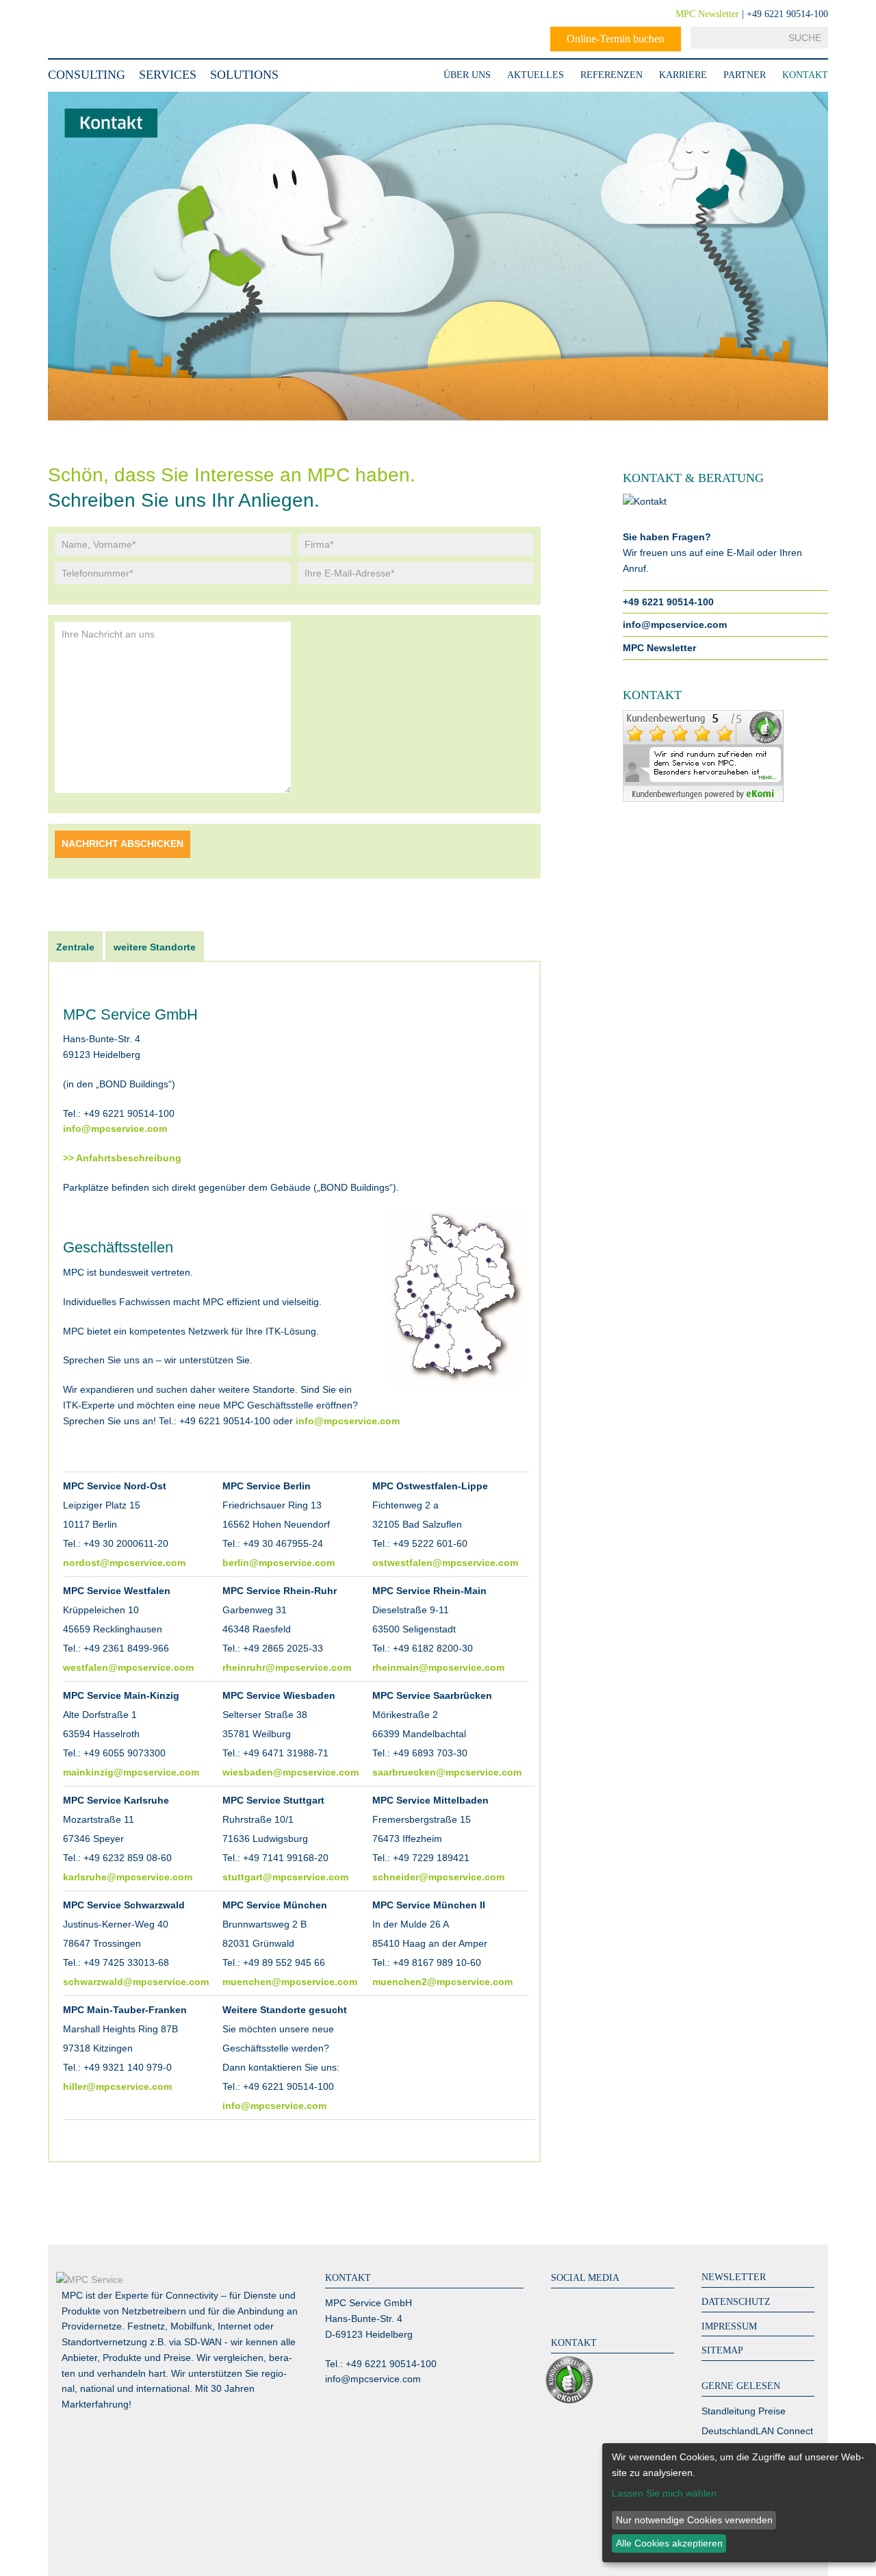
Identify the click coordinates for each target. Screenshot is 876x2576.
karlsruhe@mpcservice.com (128, 1877)
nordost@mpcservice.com (124, 1563)
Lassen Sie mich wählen (664, 2493)
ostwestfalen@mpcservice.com (445, 1563)
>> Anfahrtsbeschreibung (122, 1158)
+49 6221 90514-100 (668, 602)
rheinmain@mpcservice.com (438, 1667)
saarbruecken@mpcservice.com (447, 1772)
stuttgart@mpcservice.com (285, 1877)
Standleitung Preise (744, 2411)
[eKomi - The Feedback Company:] (572, 2401)
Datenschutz (736, 2302)
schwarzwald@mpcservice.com (136, 1982)
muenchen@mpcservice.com (290, 1982)
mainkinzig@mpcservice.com (131, 1772)
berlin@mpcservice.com (279, 1563)
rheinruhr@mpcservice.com (287, 1667)
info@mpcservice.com (115, 1128)
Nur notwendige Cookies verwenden (694, 2520)
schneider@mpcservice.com (438, 1877)
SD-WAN (203, 2342)
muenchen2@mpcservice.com (442, 1982)
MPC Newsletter (707, 14)
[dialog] (739, 2503)
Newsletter (734, 2277)
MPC (103, 29)
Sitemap (722, 2350)
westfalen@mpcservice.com (128, 1667)
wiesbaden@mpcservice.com (291, 1772)
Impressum (729, 2326)
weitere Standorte (155, 947)
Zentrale (75, 947)
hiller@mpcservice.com (117, 2086)
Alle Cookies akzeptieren (669, 2543)
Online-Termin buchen (616, 39)
